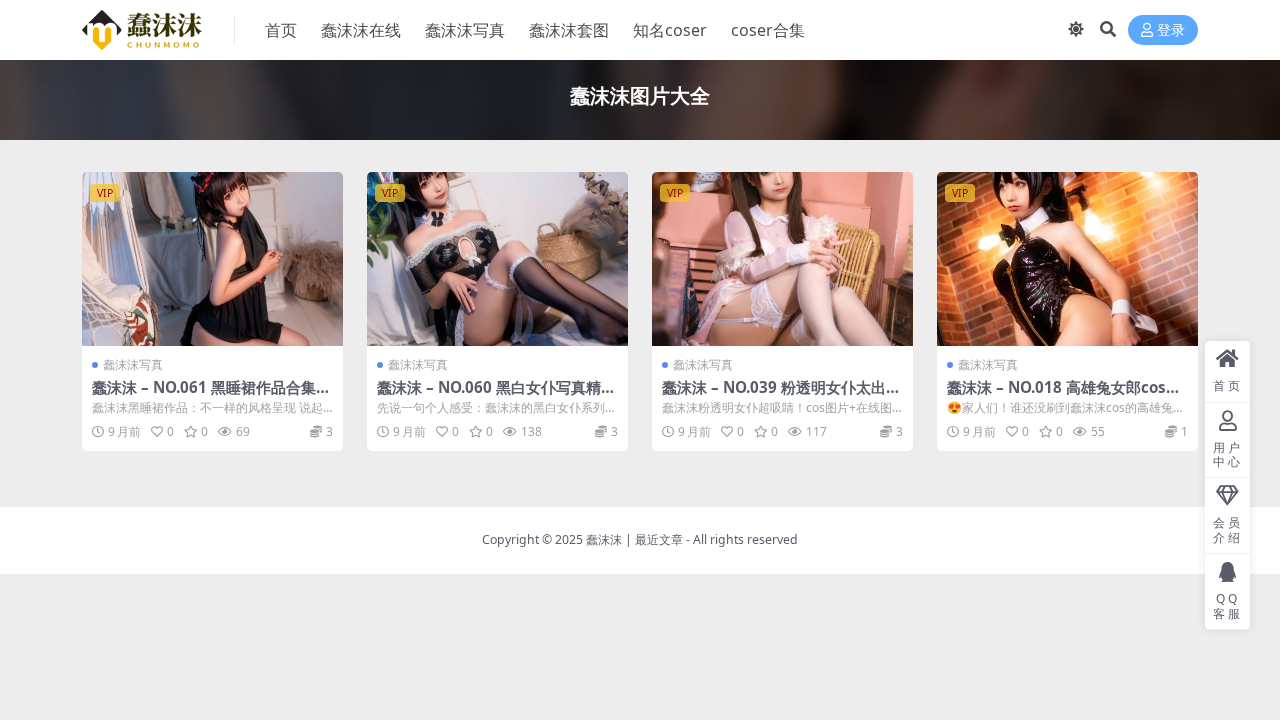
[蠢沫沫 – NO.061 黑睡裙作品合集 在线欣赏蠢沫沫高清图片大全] (212, 259)
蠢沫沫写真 (465, 30)
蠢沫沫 (604, 539)
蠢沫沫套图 (569, 30)
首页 (281, 30)
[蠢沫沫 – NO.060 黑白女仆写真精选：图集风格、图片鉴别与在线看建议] (497, 259)
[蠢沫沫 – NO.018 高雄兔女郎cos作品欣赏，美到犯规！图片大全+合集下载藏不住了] (1067, 259)
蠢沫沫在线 (361, 30)
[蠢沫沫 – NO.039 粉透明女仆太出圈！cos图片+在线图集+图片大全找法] (782, 259)
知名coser (670, 30)
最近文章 (659, 539)
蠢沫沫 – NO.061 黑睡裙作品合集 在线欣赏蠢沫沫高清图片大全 (204, 396)
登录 (1171, 30)
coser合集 (768, 30)
